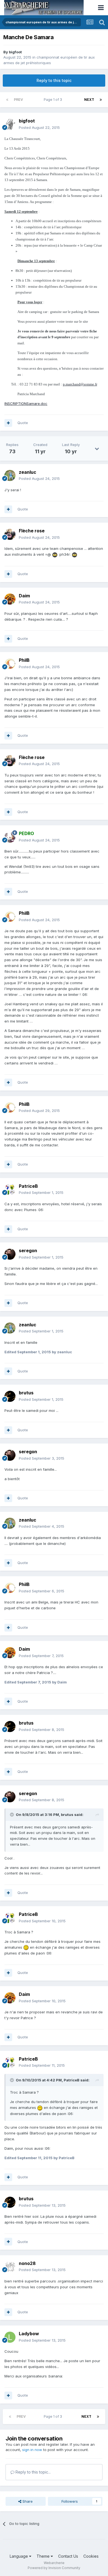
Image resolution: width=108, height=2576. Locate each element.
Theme (44, 2556)
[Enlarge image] (55, 554)
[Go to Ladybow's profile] (10, 2337)
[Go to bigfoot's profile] (10, 124)
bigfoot (15, 52)
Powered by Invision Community (54, 2568)
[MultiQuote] (8, 423)
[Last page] (101, 100)
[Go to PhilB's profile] (10, 664)
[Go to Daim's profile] (10, 599)
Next (89, 100)
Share (27, 2501)
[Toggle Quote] (12, 1815)
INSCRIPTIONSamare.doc (26, 404)
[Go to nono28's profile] (10, 2267)
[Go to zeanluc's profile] (10, 475)
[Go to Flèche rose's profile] (10, 534)
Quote (23, 423)
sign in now (32, 2450)
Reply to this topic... (33, 2472)
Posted (39, 127)
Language (19, 2556)
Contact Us (68, 2556)
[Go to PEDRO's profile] (10, 837)
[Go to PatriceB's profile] (10, 1189)
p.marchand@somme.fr (80, 384)
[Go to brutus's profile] (10, 1396)
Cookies (91, 2556)
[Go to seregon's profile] (10, 1254)
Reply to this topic (54, 80)
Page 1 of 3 (54, 100)
